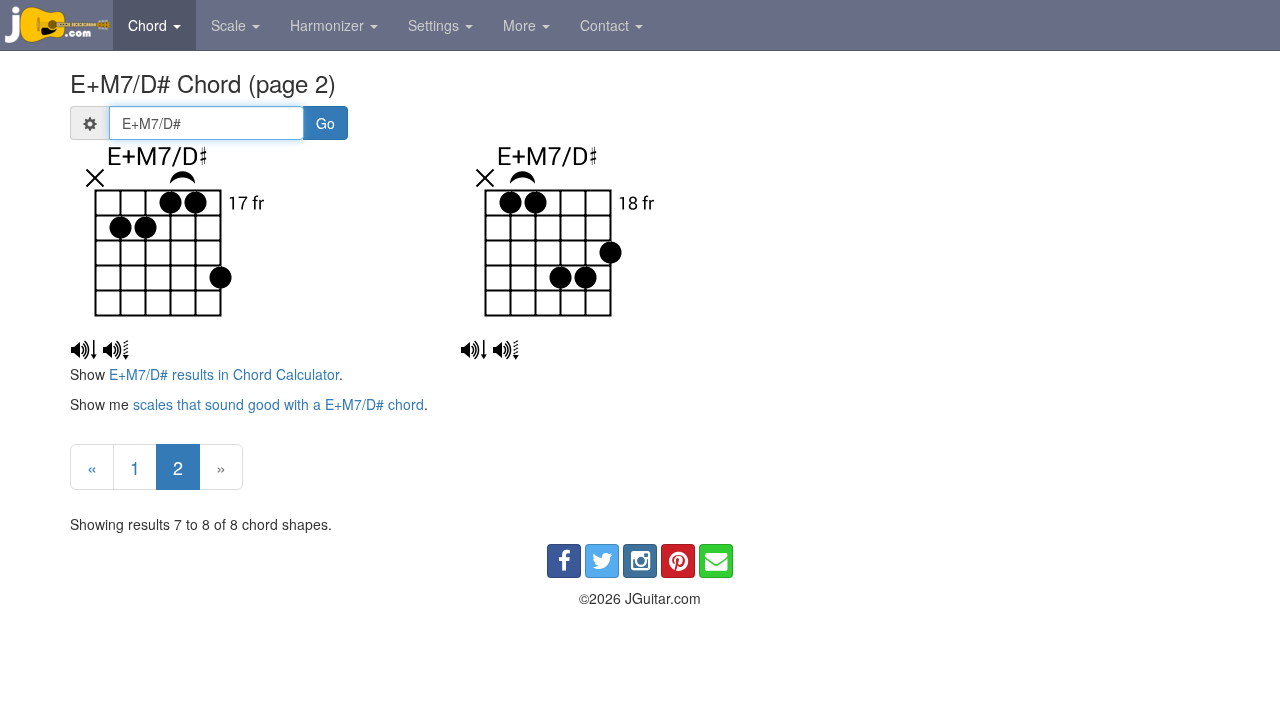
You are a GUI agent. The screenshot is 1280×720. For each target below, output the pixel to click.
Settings (435, 25)
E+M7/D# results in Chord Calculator (224, 374)
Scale (230, 25)
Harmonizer (329, 25)
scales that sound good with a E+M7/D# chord (278, 404)
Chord (149, 25)
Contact (606, 25)
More (521, 25)
